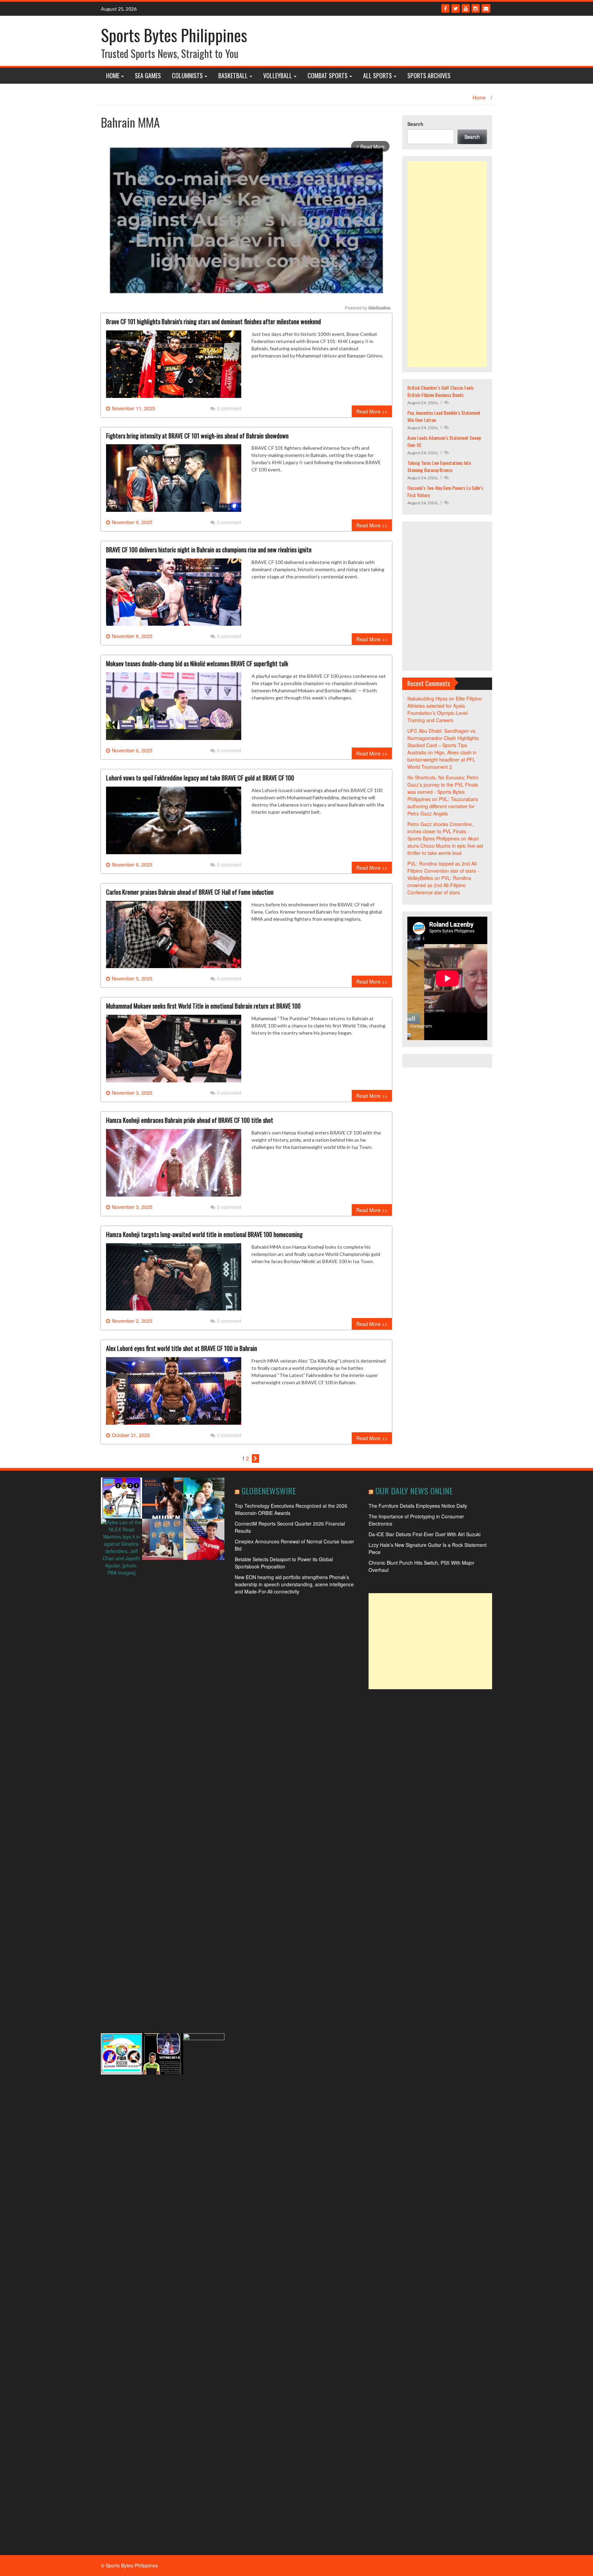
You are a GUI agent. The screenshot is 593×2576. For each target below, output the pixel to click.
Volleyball (278, 75)
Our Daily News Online (414, 1491)
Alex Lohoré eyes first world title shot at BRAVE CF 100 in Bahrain (182, 1348)
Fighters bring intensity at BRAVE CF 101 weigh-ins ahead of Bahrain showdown (197, 436)
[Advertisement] (447, 264)
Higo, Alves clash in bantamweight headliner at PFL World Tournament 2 (442, 760)
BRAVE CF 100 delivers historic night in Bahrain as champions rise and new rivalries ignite (209, 550)
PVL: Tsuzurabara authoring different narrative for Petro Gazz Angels (443, 806)
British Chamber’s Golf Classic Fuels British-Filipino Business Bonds (440, 391)
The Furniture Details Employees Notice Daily (418, 1506)
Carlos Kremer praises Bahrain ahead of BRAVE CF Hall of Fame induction (190, 892)
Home (113, 75)
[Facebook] (445, 8)
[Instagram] (476, 8)
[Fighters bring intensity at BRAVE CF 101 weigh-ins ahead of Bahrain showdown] (174, 481)
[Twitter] (456, 8)
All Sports (377, 75)
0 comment (229, 408)
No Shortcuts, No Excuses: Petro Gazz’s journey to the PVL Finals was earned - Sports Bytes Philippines (443, 788)
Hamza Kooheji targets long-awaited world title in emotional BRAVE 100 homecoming (204, 1234)
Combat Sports (328, 75)
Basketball (233, 75)
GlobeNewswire (269, 1491)
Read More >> (372, 411)
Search (415, 124)
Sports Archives (429, 75)
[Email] (486, 8)
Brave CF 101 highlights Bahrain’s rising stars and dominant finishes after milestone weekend (213, 321)
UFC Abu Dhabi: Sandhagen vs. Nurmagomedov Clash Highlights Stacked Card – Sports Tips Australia (443, 742)
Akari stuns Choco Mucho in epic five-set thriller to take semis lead (445, 846)
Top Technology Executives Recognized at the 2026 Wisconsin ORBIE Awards (291, 1509)
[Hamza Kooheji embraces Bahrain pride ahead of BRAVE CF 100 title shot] (174, 1165)
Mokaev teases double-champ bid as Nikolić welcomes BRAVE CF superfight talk (197, 663)
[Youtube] (466, 8)
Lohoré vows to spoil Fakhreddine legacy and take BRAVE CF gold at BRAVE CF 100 (200, 778)
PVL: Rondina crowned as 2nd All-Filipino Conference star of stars (439, 885)
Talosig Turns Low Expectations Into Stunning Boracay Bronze (439, 466)
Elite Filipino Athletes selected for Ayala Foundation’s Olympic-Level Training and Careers (445, 709)
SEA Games (148, 75)
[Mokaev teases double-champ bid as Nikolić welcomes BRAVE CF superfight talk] (174, 709)
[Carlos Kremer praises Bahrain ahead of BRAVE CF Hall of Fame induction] (174, 937)
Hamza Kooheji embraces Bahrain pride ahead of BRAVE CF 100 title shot (190, 1120)
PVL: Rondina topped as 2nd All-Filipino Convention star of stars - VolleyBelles (443, 871)
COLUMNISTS (187, 75)
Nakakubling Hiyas (427, 698)
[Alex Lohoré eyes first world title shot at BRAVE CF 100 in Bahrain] (174, 1393)
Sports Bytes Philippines (174, 35)
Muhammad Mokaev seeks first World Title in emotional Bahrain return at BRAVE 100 (203, 1006)
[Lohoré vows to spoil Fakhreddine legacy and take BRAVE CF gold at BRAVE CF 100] (174, 823)
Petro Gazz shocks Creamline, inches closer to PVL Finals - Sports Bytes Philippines (440, 831)
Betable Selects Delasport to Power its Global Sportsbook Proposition (284, 1563)
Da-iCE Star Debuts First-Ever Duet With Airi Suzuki (425, 1534)
